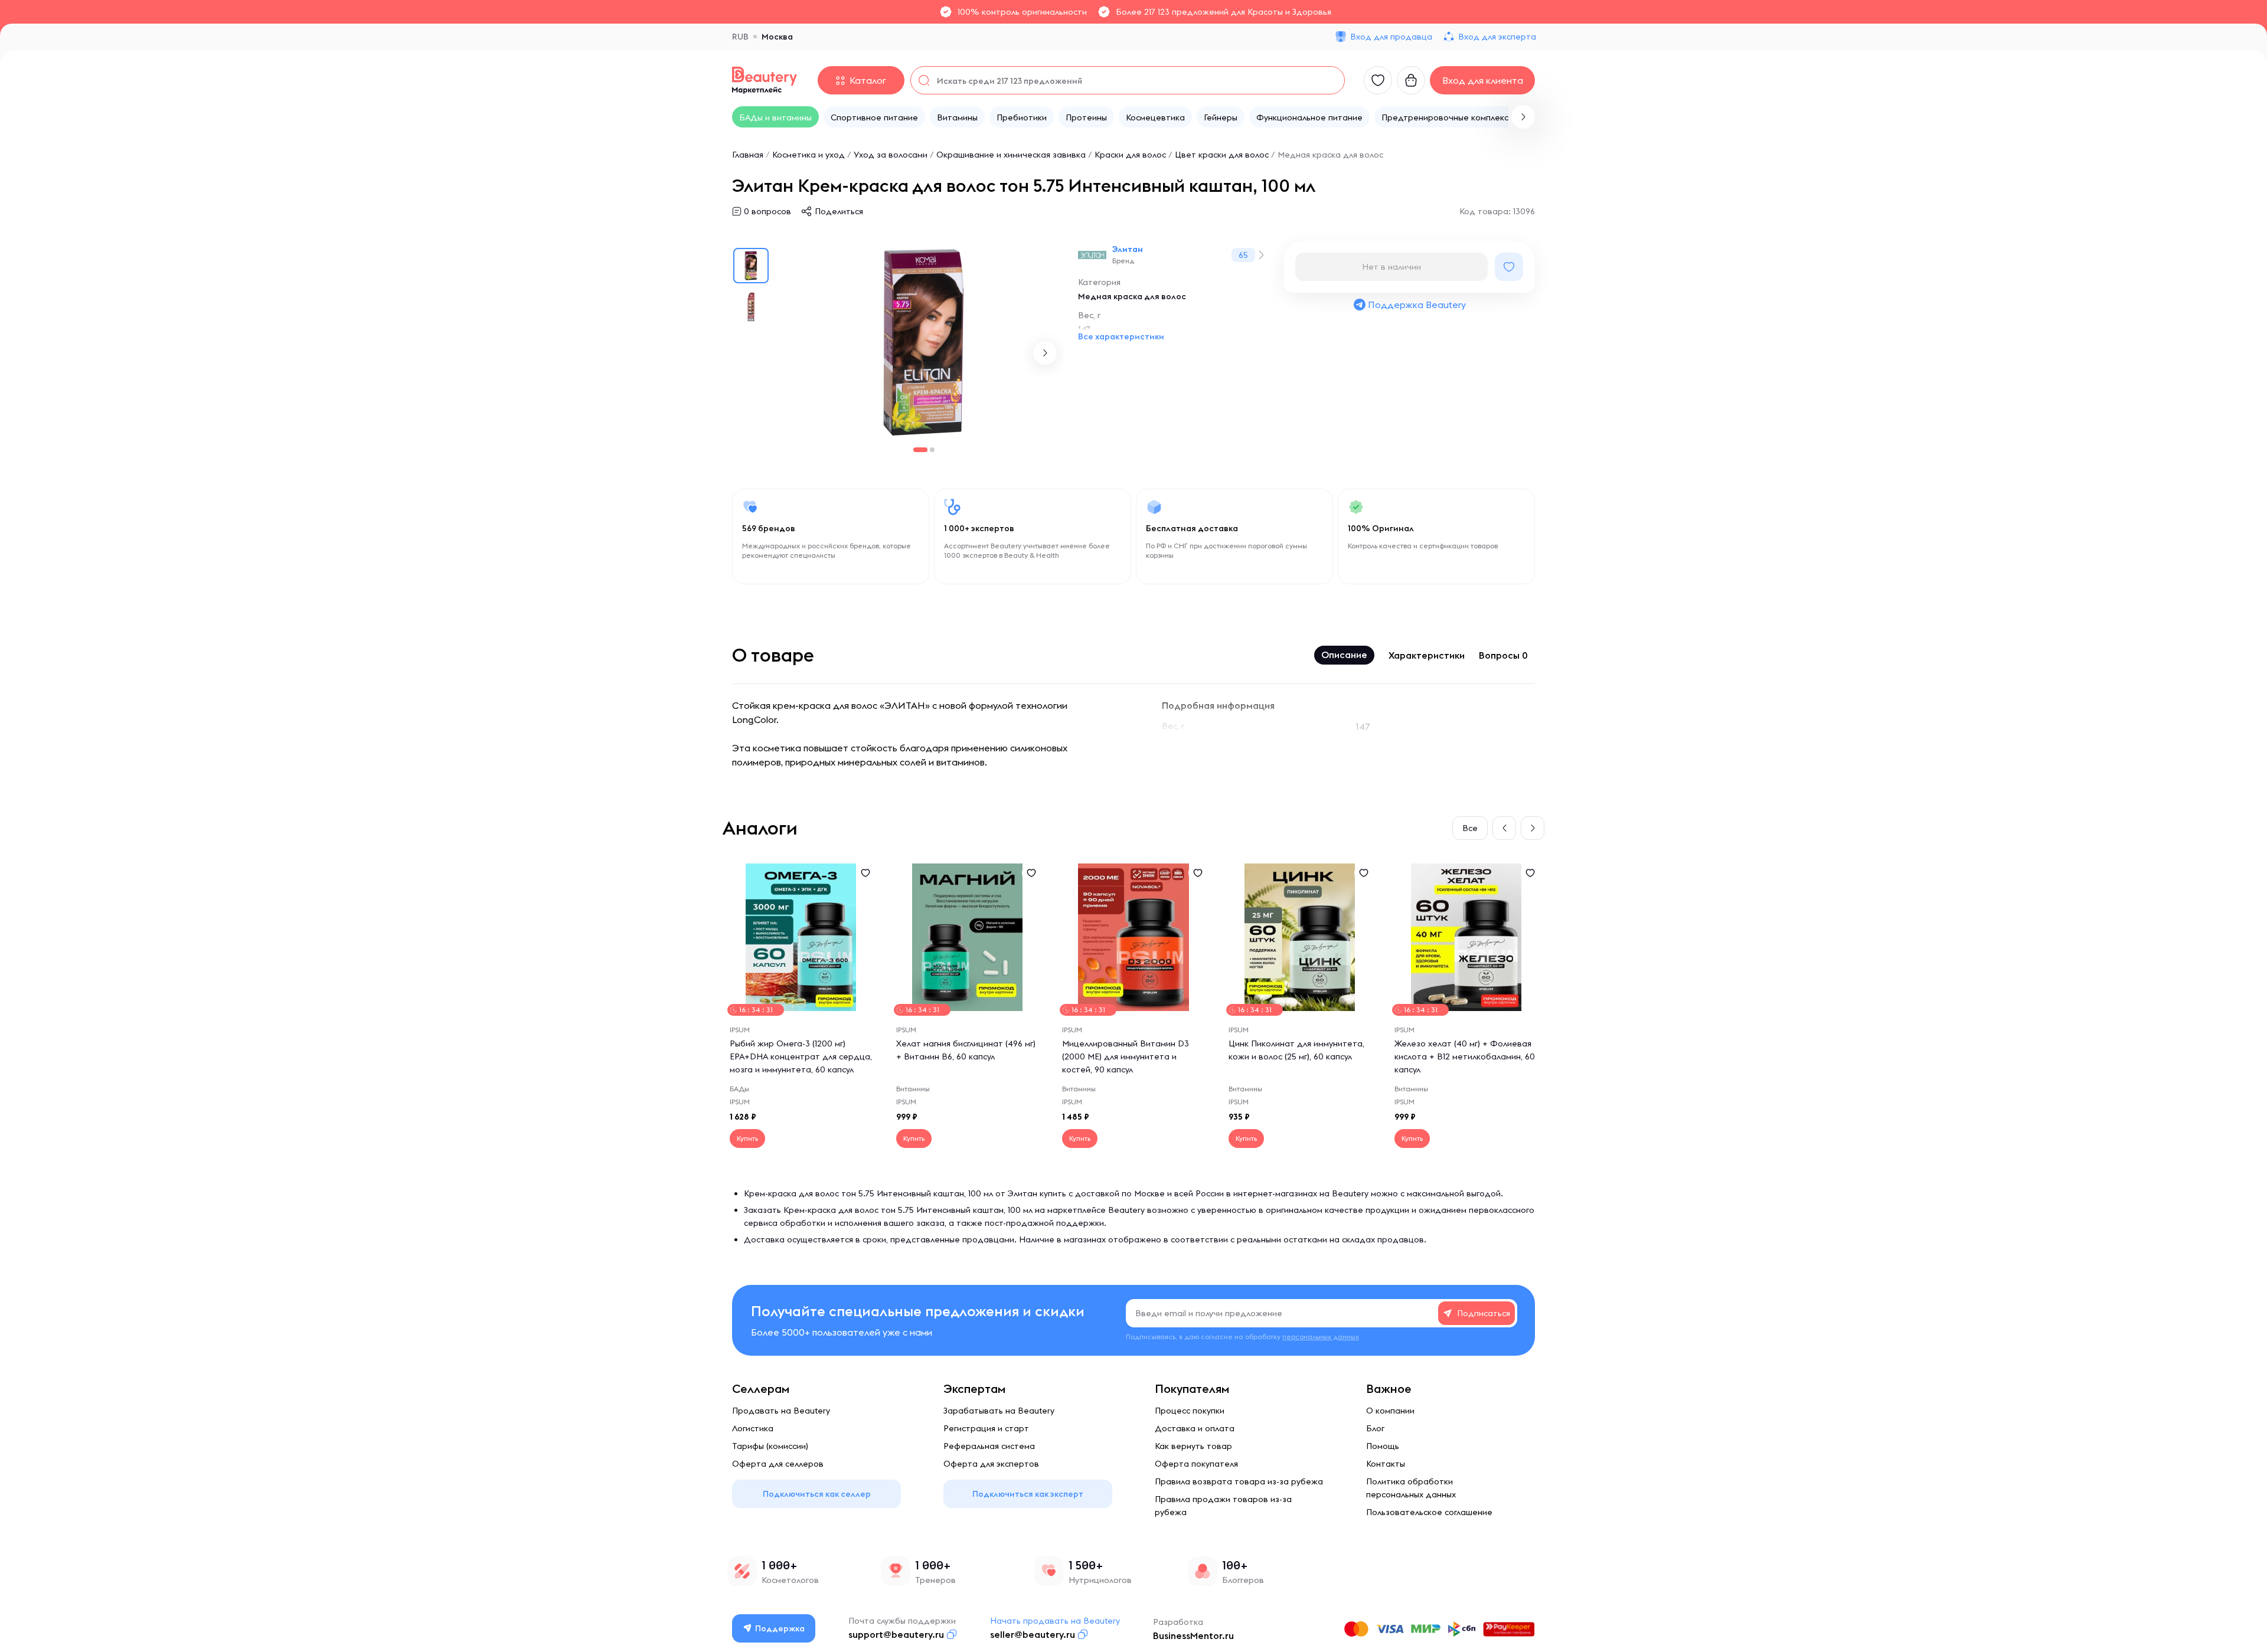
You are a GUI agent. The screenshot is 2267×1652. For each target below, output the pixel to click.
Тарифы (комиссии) (770, 1446)
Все (1470, 828)
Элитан (1128, 249)
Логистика (753, 1428)
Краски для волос (1130, 155)
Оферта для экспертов (991, 1464)
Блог (1375, 1428)
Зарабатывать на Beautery (999, 1411)
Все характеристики (1121, 336)
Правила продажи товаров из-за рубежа (1223, 1506)
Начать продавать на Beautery (1055, 1621)
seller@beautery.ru (1033, 1634)
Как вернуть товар (1193, 1446)
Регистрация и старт (986, 1428)
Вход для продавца (1391, 37)
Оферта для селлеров (778, 1464)
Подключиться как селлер (817, 1494)
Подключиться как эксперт (1028, 1494)
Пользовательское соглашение (1429, 1512)
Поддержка (780, 1628)
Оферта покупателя (1196, 1464)
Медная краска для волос (1330, 155)
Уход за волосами (891, 155)
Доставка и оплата (1195, 1428)
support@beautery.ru (896, 1634)
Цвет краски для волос (1222, 155)
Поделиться (839, 211)
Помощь (1383, 1446)
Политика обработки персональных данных (1411, 1488)
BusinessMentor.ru (1193, 1635)
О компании (1390, 1411)
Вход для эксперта (1497, 37)
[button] (1523, 117)
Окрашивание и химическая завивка (1011, 155)
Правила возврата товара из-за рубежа (1239, 1481)
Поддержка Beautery (1417, 305)
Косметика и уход (809, 155)
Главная (748, 155)
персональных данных (1321, 1337)
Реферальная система (989, 1446)
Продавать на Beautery (781, 1411)
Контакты (1386, 1464)
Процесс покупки (1190, 1411)
